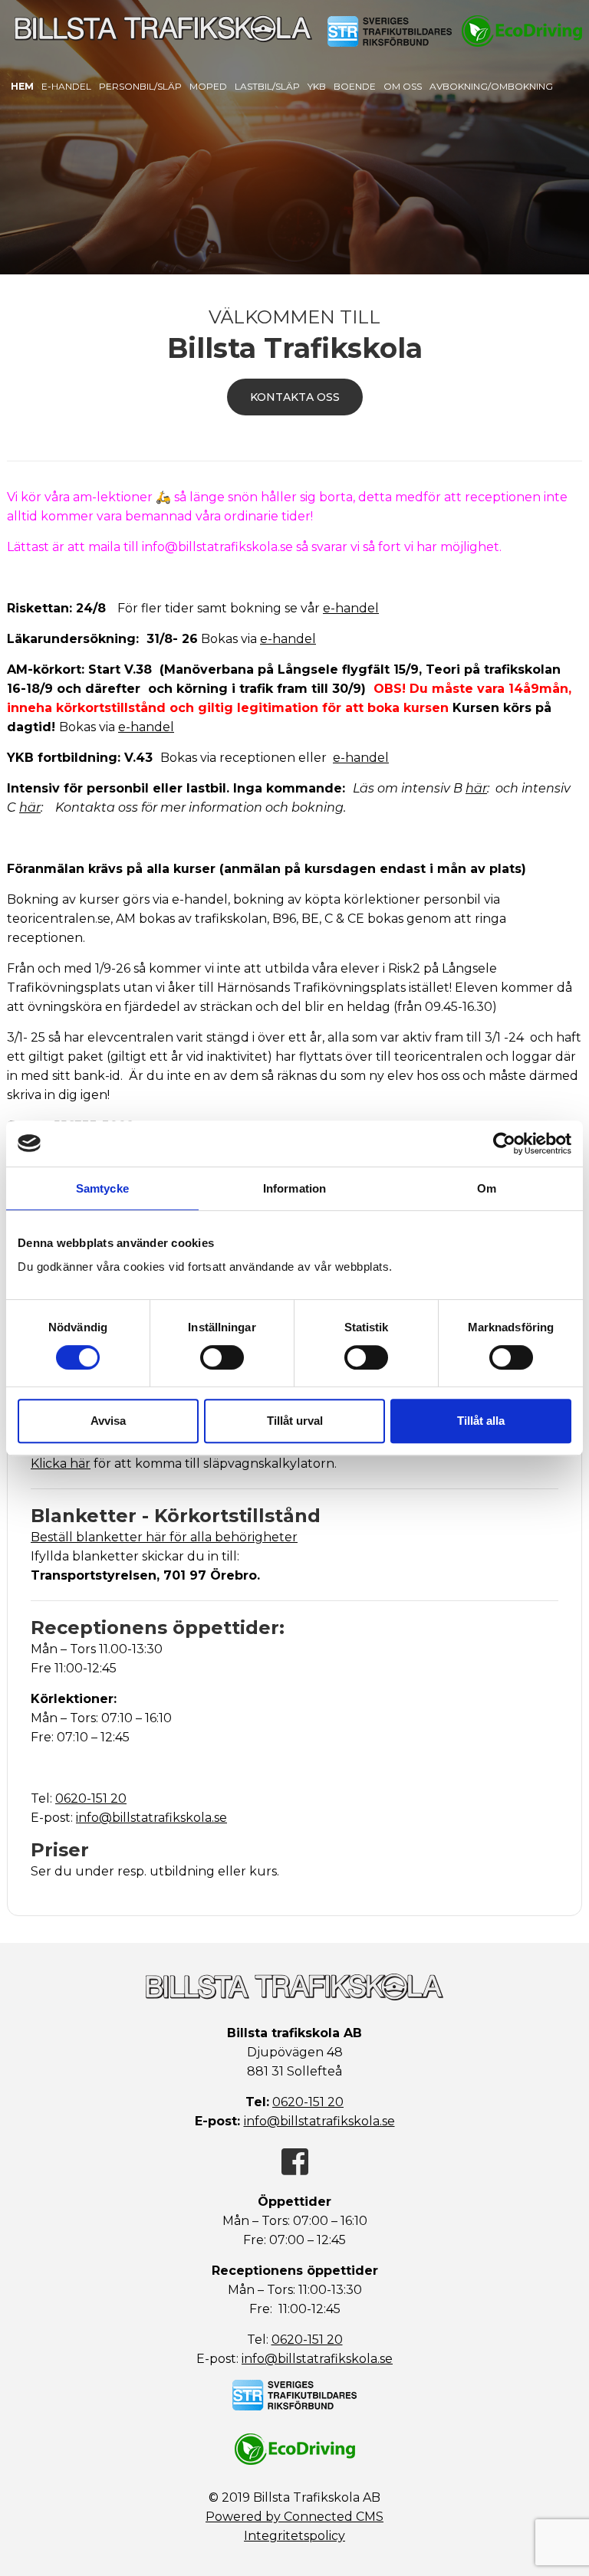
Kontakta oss (295, 397)
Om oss (403, 86)
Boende (355, 86)
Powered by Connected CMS (294, 2517)
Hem (22, 86)
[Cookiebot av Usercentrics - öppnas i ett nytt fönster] (504, 1144)
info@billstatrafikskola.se (151, 1818)
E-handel (66, 86)
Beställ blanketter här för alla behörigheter (164, 1537)
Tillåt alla (481, 1421)
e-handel (351, 608)
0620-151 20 (91, 1798)
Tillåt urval (295, 1421)
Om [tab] (487, 1188)
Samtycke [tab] (102, 1188)
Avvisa (108, 1421)
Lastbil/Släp (267, 86)
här (476, 788)
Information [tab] (294, 1188)
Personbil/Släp (140, 86)
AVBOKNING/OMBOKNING (491, 86)
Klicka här (61, 1464)
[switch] (222, 1357)
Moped (208, 86)
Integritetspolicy (294, 2536)
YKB (317, 86)
